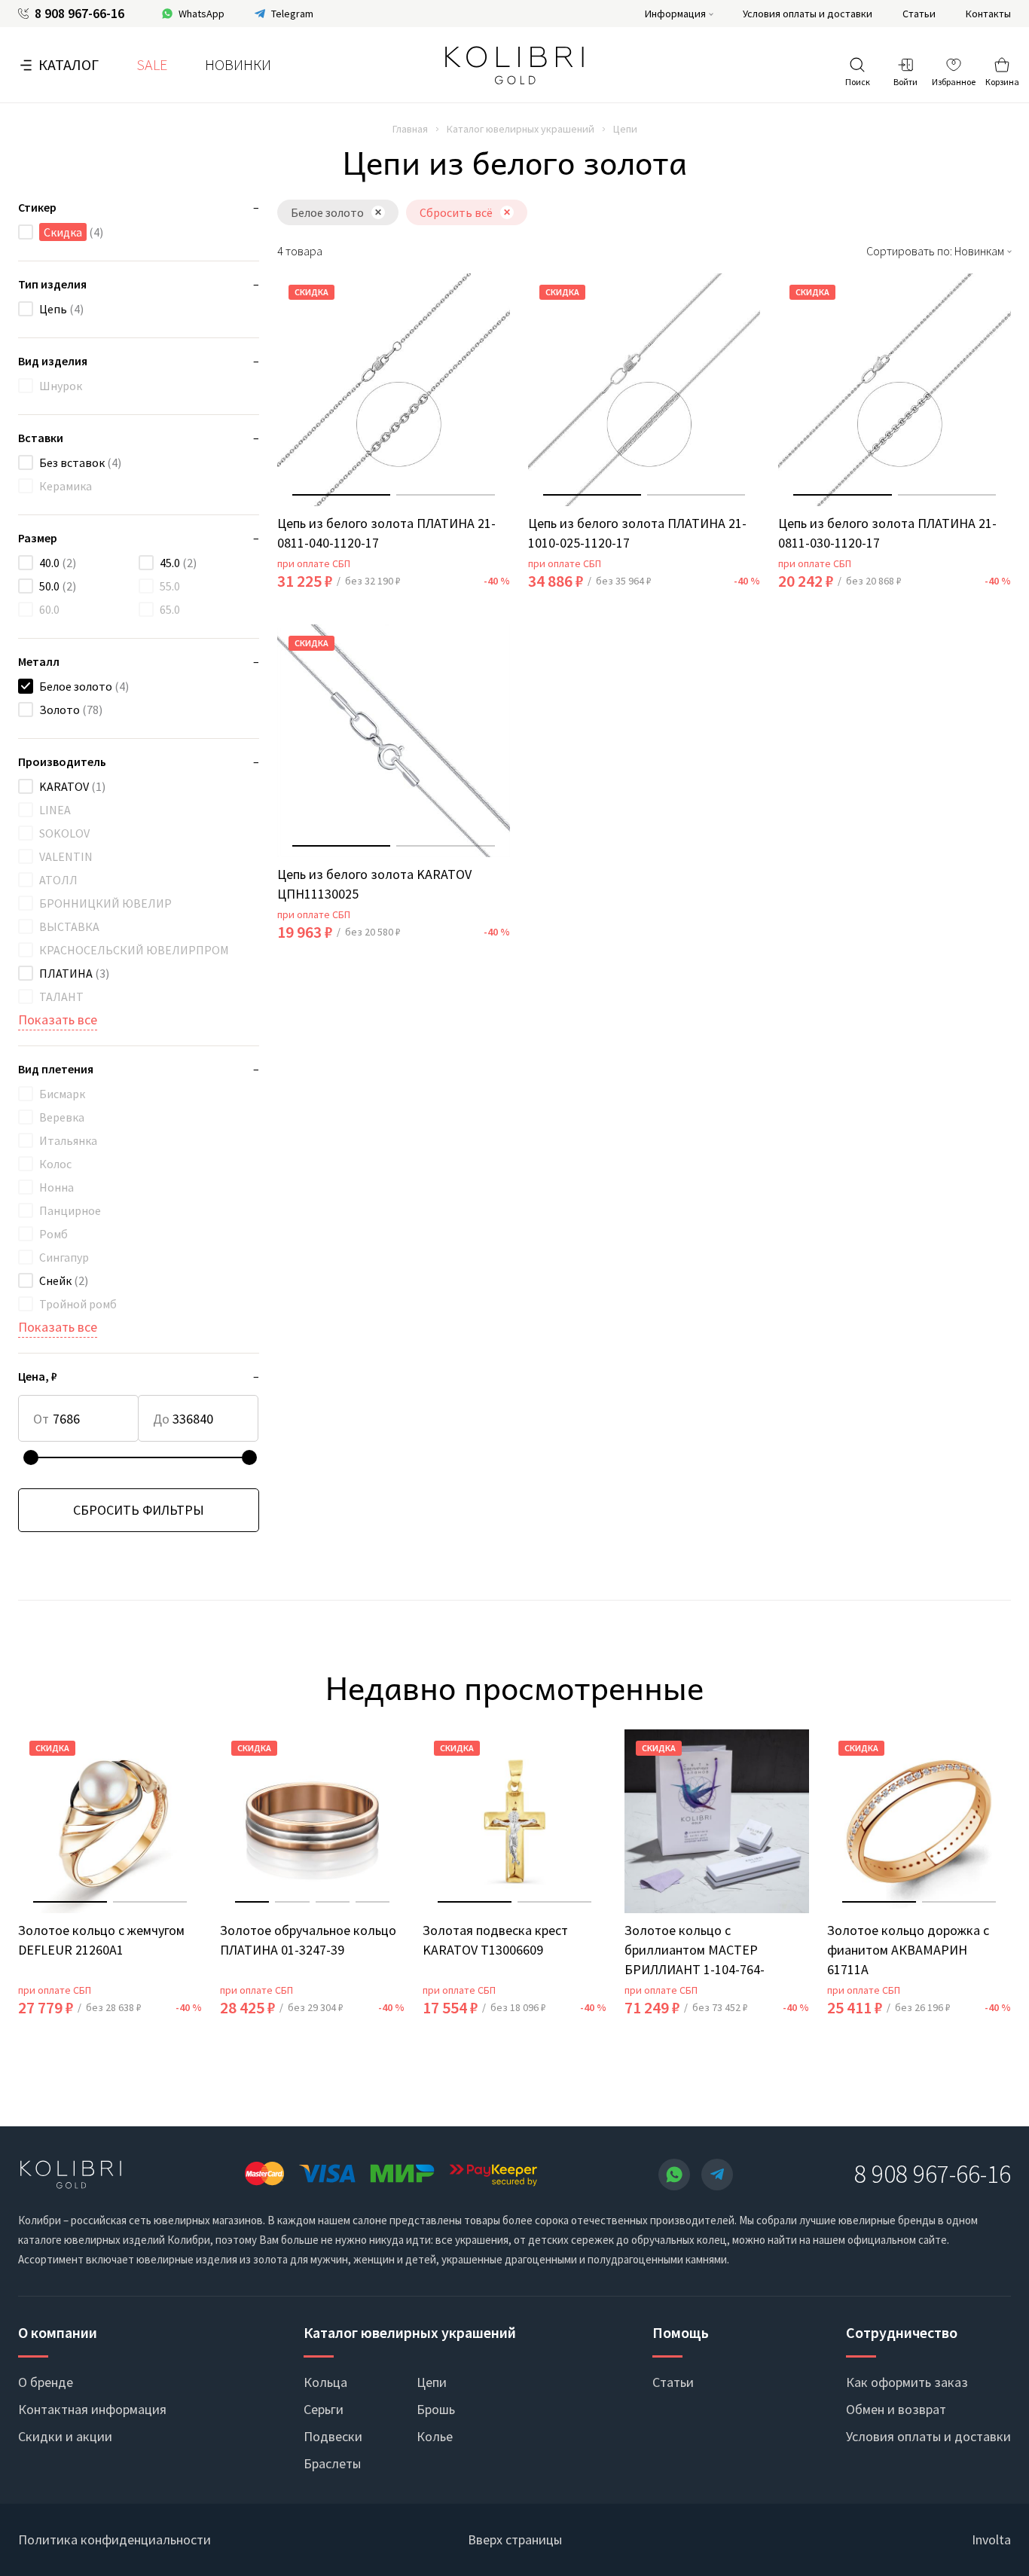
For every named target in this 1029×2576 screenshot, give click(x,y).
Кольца (325, 2382)
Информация (675, 14)
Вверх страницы (515, 2539)
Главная (410, 129)
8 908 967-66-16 (79, 14)
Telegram (292, 14)
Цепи (432, 2382)
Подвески (333, 2436)
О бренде (46, 2382)
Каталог (69, 64)
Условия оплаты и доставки (808, 14)
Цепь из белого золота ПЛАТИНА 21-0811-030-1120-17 (887, 533)
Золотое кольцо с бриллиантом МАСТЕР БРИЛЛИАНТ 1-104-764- (695, 1950)
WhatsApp (202, 14)
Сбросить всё (456, 212)
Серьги (324, 2409)
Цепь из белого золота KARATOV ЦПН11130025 (374, 884)
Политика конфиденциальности (115, 2539)
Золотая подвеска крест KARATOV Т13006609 (495, 1940)
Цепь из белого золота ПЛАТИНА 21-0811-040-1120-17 (386, 533)
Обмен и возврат (896, 2409)
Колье (435, 2436)
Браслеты (332, 2463)
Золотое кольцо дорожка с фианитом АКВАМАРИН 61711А (908, 1950)
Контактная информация (92, 2409)
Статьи (919, 14)
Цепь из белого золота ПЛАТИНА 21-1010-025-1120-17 (637, 533)
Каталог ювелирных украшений (521, 129)
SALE (152, 64)
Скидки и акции (65, 2436)
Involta (991, 2539)
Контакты (988, 14)
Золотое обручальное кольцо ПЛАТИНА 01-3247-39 (308, 1940)
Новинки (238, 64)
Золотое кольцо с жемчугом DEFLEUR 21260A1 (101, 1940)
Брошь (436, 2409)
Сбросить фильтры (139, 1510)
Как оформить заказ (907, 2382)
